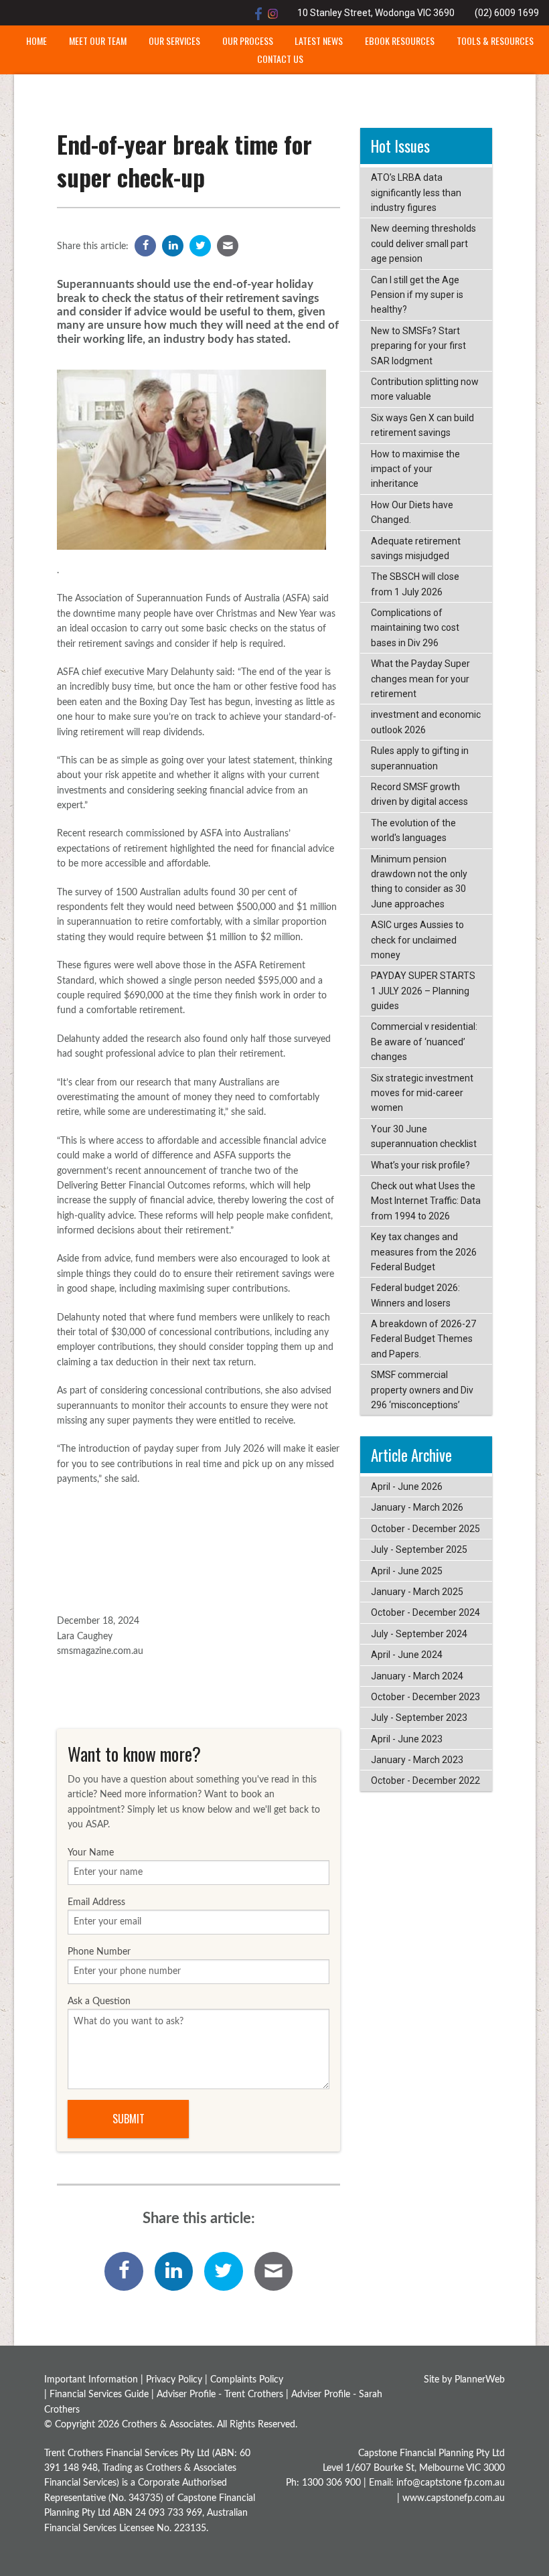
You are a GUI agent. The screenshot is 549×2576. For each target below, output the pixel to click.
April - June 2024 (407, 1655)
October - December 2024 (425, 1612)
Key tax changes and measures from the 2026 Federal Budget (424, 1252)
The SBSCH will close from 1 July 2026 (415, 584)
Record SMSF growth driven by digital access (419, 794)
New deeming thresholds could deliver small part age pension (423, 243)
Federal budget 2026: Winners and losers (415, 1295)
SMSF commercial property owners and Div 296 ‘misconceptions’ (422, 1390)
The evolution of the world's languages (413, 830)
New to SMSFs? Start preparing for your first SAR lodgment (418, 346)
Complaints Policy (247, 2380)
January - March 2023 (417, 1760)
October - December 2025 (425, 1529)
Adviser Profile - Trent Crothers (220, 2395)
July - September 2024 (419, 1634)
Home (36, 41)
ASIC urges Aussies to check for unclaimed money (417, 940)
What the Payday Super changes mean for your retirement (420, 679)
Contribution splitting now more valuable (425, 389)
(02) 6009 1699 (507, 13)
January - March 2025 (417, 1592)
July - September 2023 (419, 1718)
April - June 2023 (407, 1739)
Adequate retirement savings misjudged (416, 548)
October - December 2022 (425, 1781)
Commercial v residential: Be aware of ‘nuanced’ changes (424, 1042)
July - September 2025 (419, 1549)
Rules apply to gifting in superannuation (420, 758)
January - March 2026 (417, 1507)
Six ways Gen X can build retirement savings (422, 425)
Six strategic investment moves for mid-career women (422, 1093)
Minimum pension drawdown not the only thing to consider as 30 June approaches (419, 882)
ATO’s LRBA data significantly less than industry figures (416, 193)
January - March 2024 (417, 1676)
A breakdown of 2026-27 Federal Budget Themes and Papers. (423, 1339)
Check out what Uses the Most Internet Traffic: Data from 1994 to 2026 (426, 1201)
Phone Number (99, 1952)
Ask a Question (99, 2001)
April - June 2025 (407, 1571)
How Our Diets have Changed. (412, 512)
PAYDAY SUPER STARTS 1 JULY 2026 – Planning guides (423, 991)
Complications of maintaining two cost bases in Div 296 (415, 628)
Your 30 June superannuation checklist (424, 1136)
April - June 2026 (407, 1487)
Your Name (91, 1853)
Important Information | (95, 2380)
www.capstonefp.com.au (454, 2498)
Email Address (96, 1902)
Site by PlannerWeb (464, 2380)
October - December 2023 (425, 1697)
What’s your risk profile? (420, 1165)
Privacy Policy (174, 2380)
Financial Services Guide (99, 2395)
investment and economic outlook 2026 (426, 722)
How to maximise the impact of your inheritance (415, 469)
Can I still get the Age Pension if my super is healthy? (417, 295)
